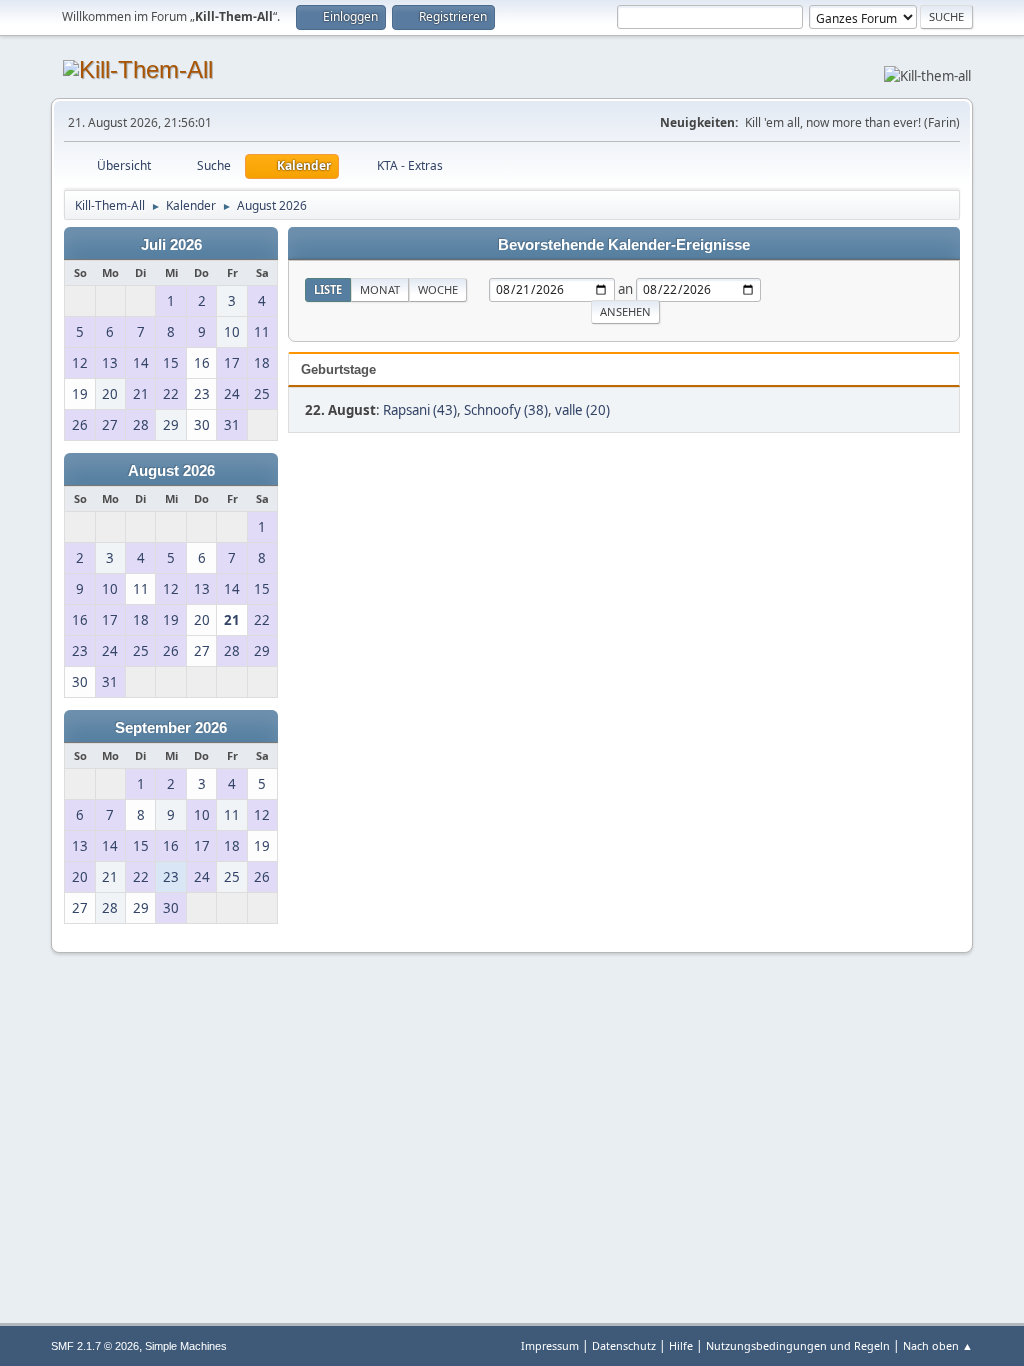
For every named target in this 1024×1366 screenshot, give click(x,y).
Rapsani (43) (420, 410)
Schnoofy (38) (506, 410)
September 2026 (171, 728)
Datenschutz (624, 1345)
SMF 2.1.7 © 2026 (95, 1346)
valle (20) (582, 410)
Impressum (550, 1345)
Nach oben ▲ (938, 1345)
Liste (328, 289)
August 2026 (171, 471)
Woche (438, 289)
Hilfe (681, 1345)
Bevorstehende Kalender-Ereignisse (624, 245)
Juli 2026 (171, 245)
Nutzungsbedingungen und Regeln (798, 1345)
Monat (380, 289)
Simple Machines (186, 1346)
